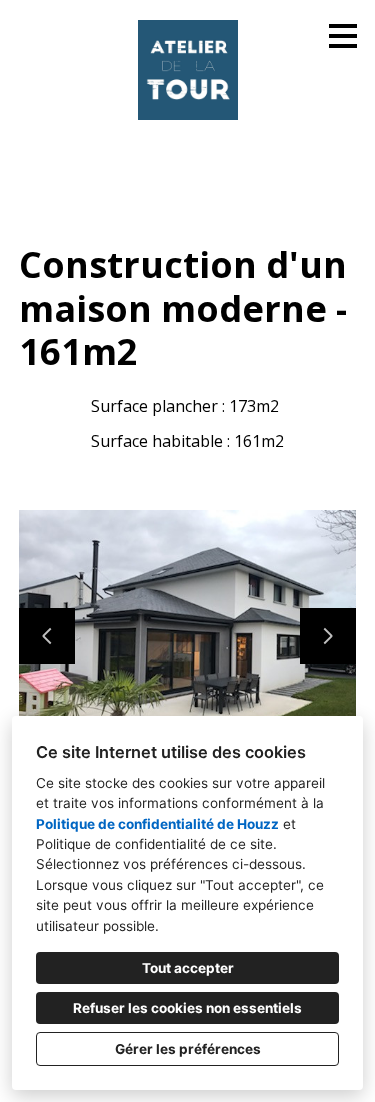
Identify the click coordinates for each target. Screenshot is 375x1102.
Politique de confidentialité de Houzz (157, 824)
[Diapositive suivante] (328, 636)
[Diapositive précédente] (47, 636)
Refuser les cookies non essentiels (187, 1008)
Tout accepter (188, 968)
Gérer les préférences (188, 1049)
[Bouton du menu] (343, 36)
